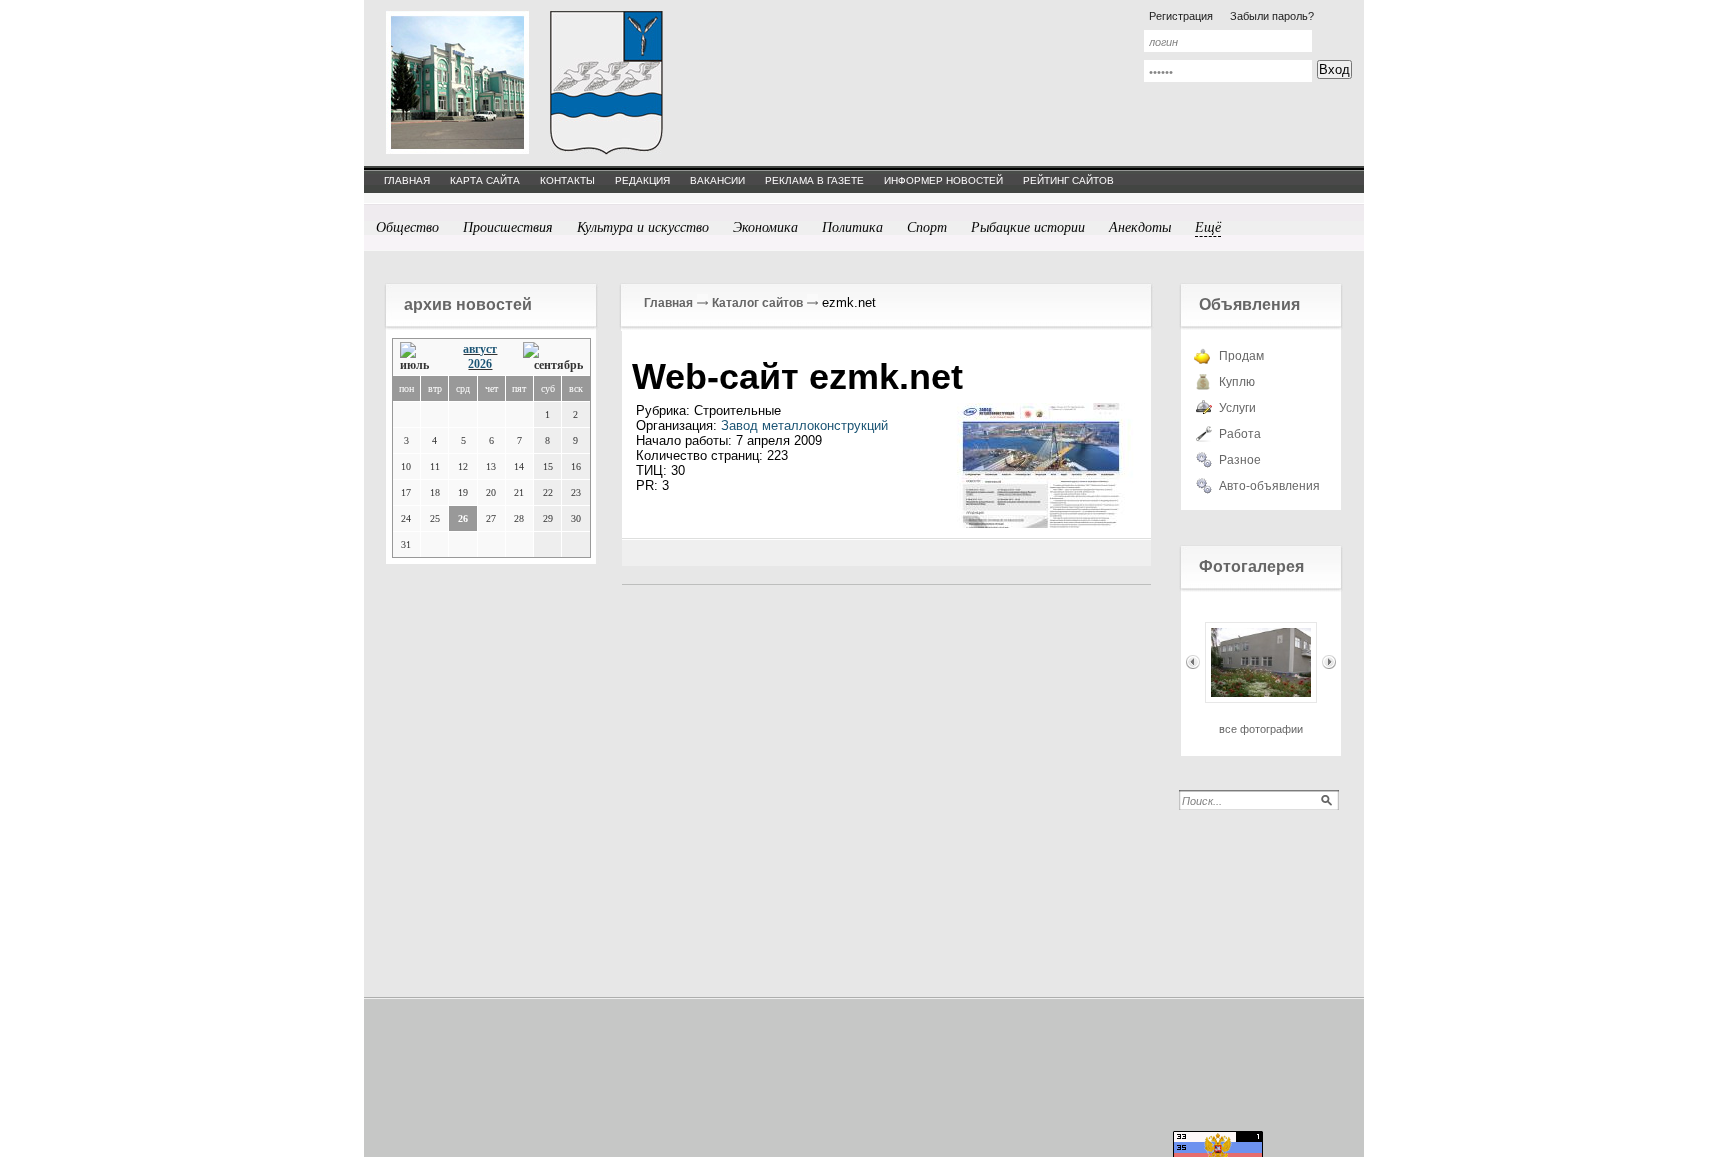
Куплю (1237, 382)
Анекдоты (1140, 226)
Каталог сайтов (757, 303)
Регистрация (1181, 16)
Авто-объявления (1269, 486)
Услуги (1237, 408)
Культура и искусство (643, 226)
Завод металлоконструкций (804, 425)
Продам (1241, 356)
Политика (852, 226)
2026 (480, 364)
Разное (1240, 460)
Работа (1240, 434)
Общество (407, 226)
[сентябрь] (553, 357)
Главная (668, 303)
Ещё (1208, 226)
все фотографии (1261, 729)
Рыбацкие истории (1028, 226)
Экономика (765, 226)
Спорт (927, 226)
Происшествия (508, 226)
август (480, 349)
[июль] (419, 357)
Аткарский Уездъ (606, 82)
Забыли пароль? (1272, 16)
